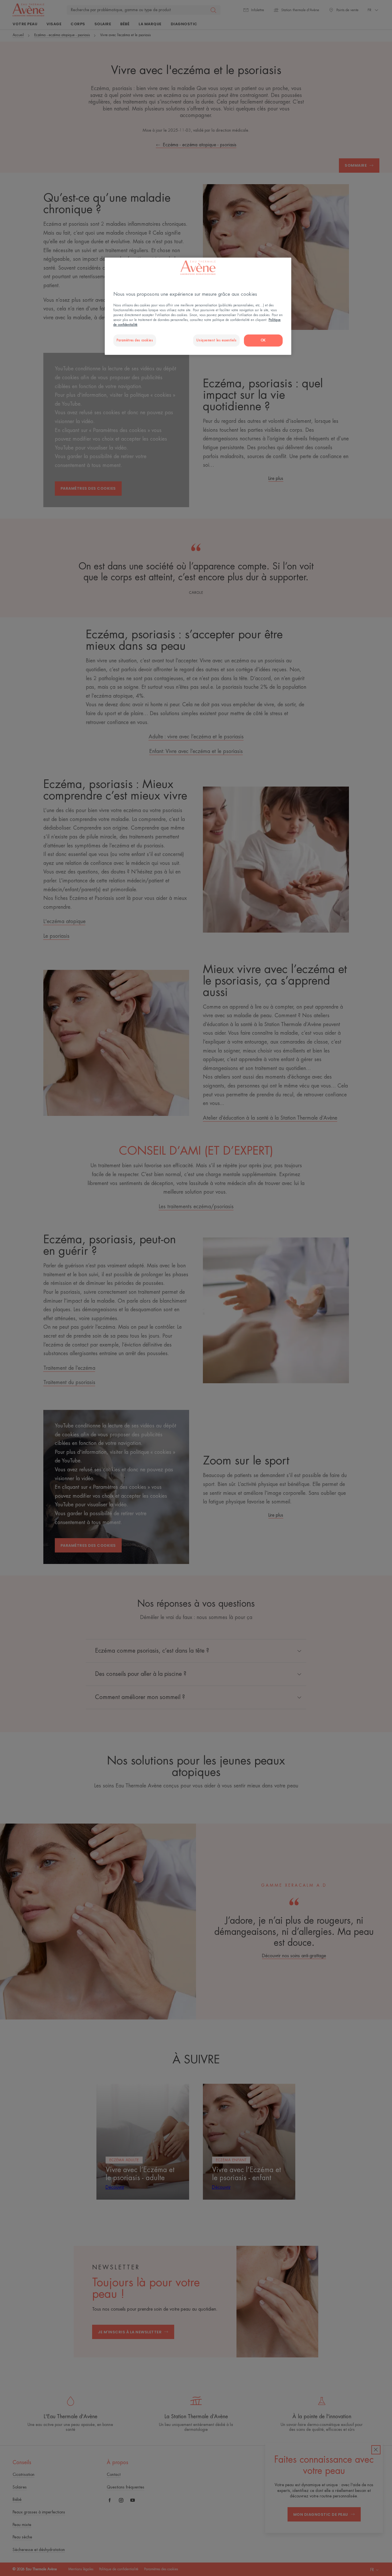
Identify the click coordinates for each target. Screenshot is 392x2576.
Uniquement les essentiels (216, 340)
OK (263, 340)
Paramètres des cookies (135, 340)
